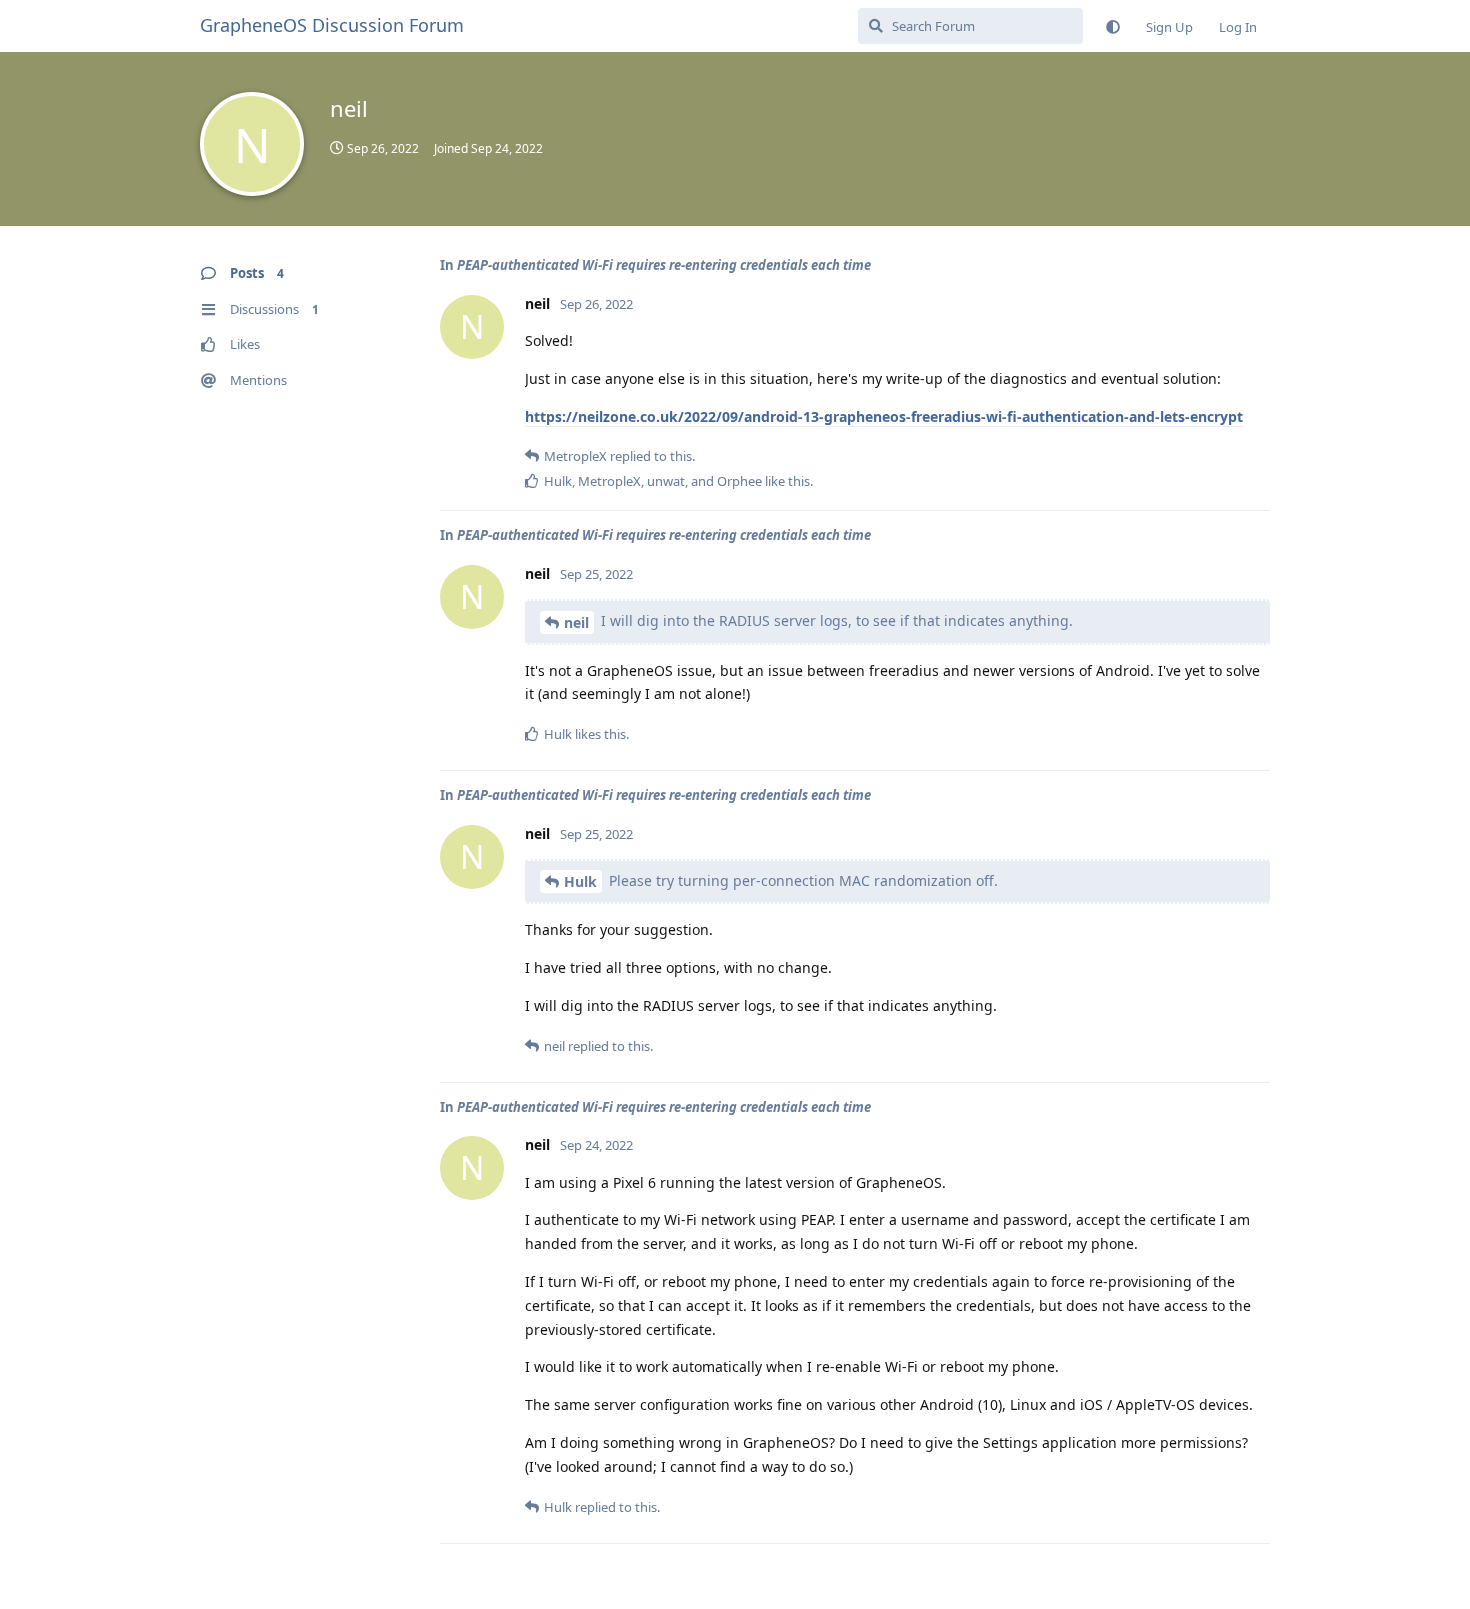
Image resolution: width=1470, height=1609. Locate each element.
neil (576, 622)
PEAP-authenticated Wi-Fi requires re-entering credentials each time (664, 265)
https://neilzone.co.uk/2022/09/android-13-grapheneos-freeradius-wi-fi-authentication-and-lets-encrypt (884, 416)
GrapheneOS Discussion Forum (332, 25)
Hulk (580, 881)
